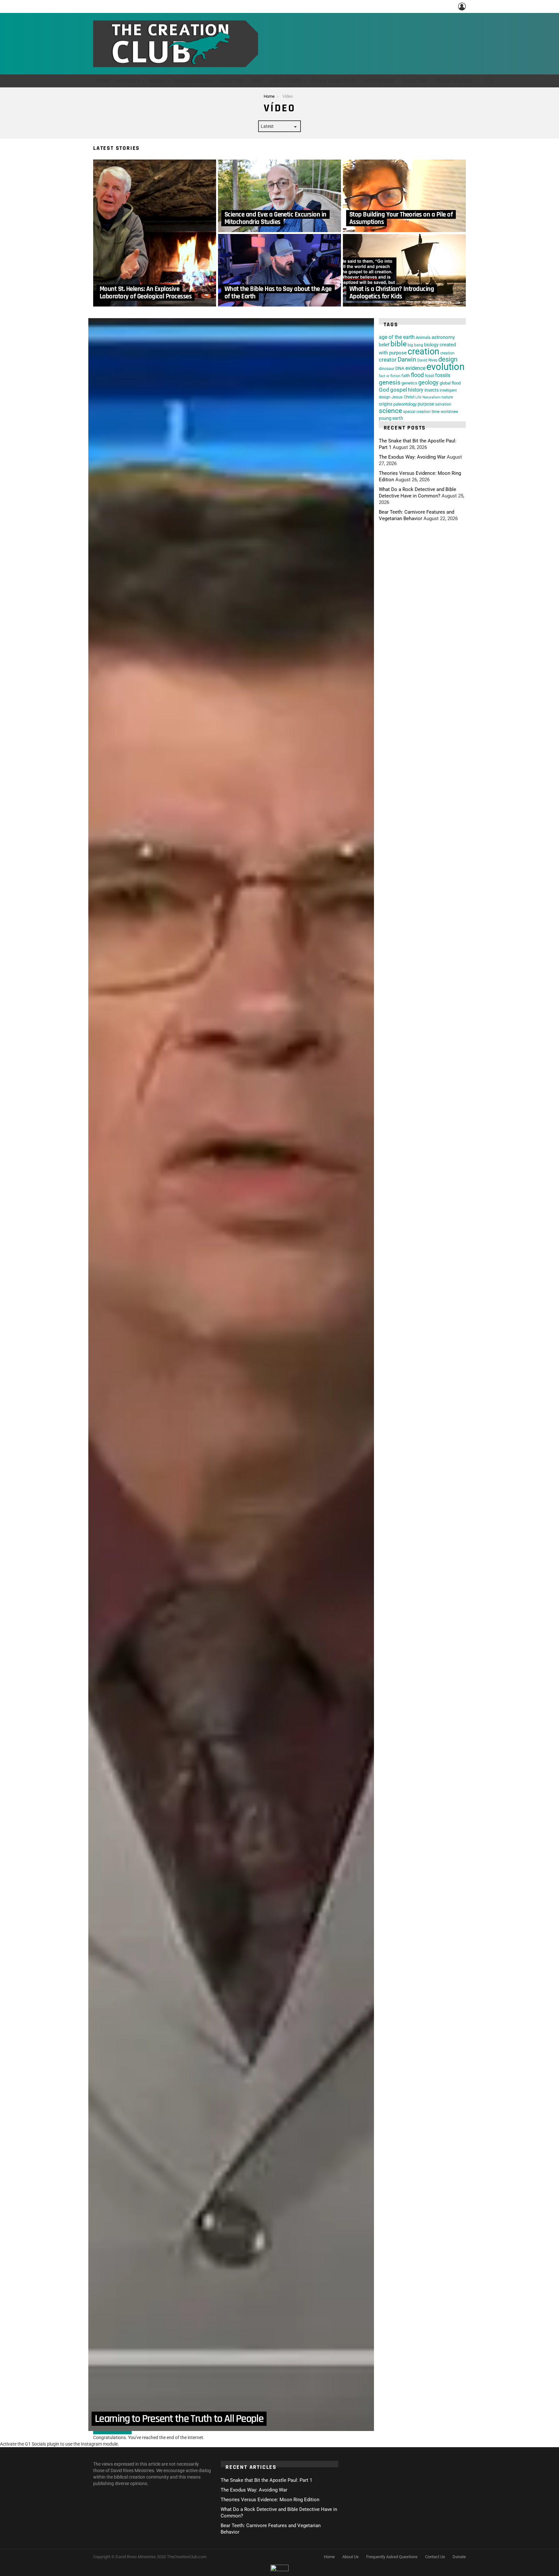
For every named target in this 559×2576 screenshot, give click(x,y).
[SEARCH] (490, 81)
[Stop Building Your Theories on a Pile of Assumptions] (404, 196)
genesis (390, 383)
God (384, 390)
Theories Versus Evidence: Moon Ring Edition (270, 2500)
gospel (399, 390)
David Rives (427, 360)
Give (257, 81)
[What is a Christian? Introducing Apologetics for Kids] (404, 270)
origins (386, 404)
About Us (231, 81)
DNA (400, 368)
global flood (450, 383)
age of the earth (397, 337)
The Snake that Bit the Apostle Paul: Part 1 (266, 2480)
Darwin (407, 360)
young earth (391, 418)
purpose (426, 404)
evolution (445, 367)
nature (447, 397)
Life (418, 397)
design (448, 359)
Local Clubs (286, 81)
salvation (443, 404)
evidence (415, 368)
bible (399, 344)
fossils (443, 375)
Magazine (415, 81)
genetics (409, 383)
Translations (192, 81)
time (436, 412)
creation (423, 351)
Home (103, 81)
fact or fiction (390, 376)
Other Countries (333, 81)
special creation (417, 412)
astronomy (443, 337)
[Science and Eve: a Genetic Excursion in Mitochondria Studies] (279, 196)
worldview (449, 412)
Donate (459, 2557)
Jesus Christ (403, 397)
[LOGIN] (462, 6)
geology (428, 382)
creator (388, 360)
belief (384, 345)
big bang (415, 345)
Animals (423, 337)
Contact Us (435, 2557)
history (416, 390)
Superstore (379, 81)
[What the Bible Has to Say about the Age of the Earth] (279, 270)
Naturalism (432, 397)
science (390, 411)
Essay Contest (454, 81)
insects (432, 390)
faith (406, 376)
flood (417, 375)
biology (431, 345)
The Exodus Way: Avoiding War (412, 457)
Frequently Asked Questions (392, 2557)
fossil (429, 376)
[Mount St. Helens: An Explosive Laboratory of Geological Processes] (155, 233)
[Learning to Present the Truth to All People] (231, 1375)
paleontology (405, 404)
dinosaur (387, 368)
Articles (129, 81)
